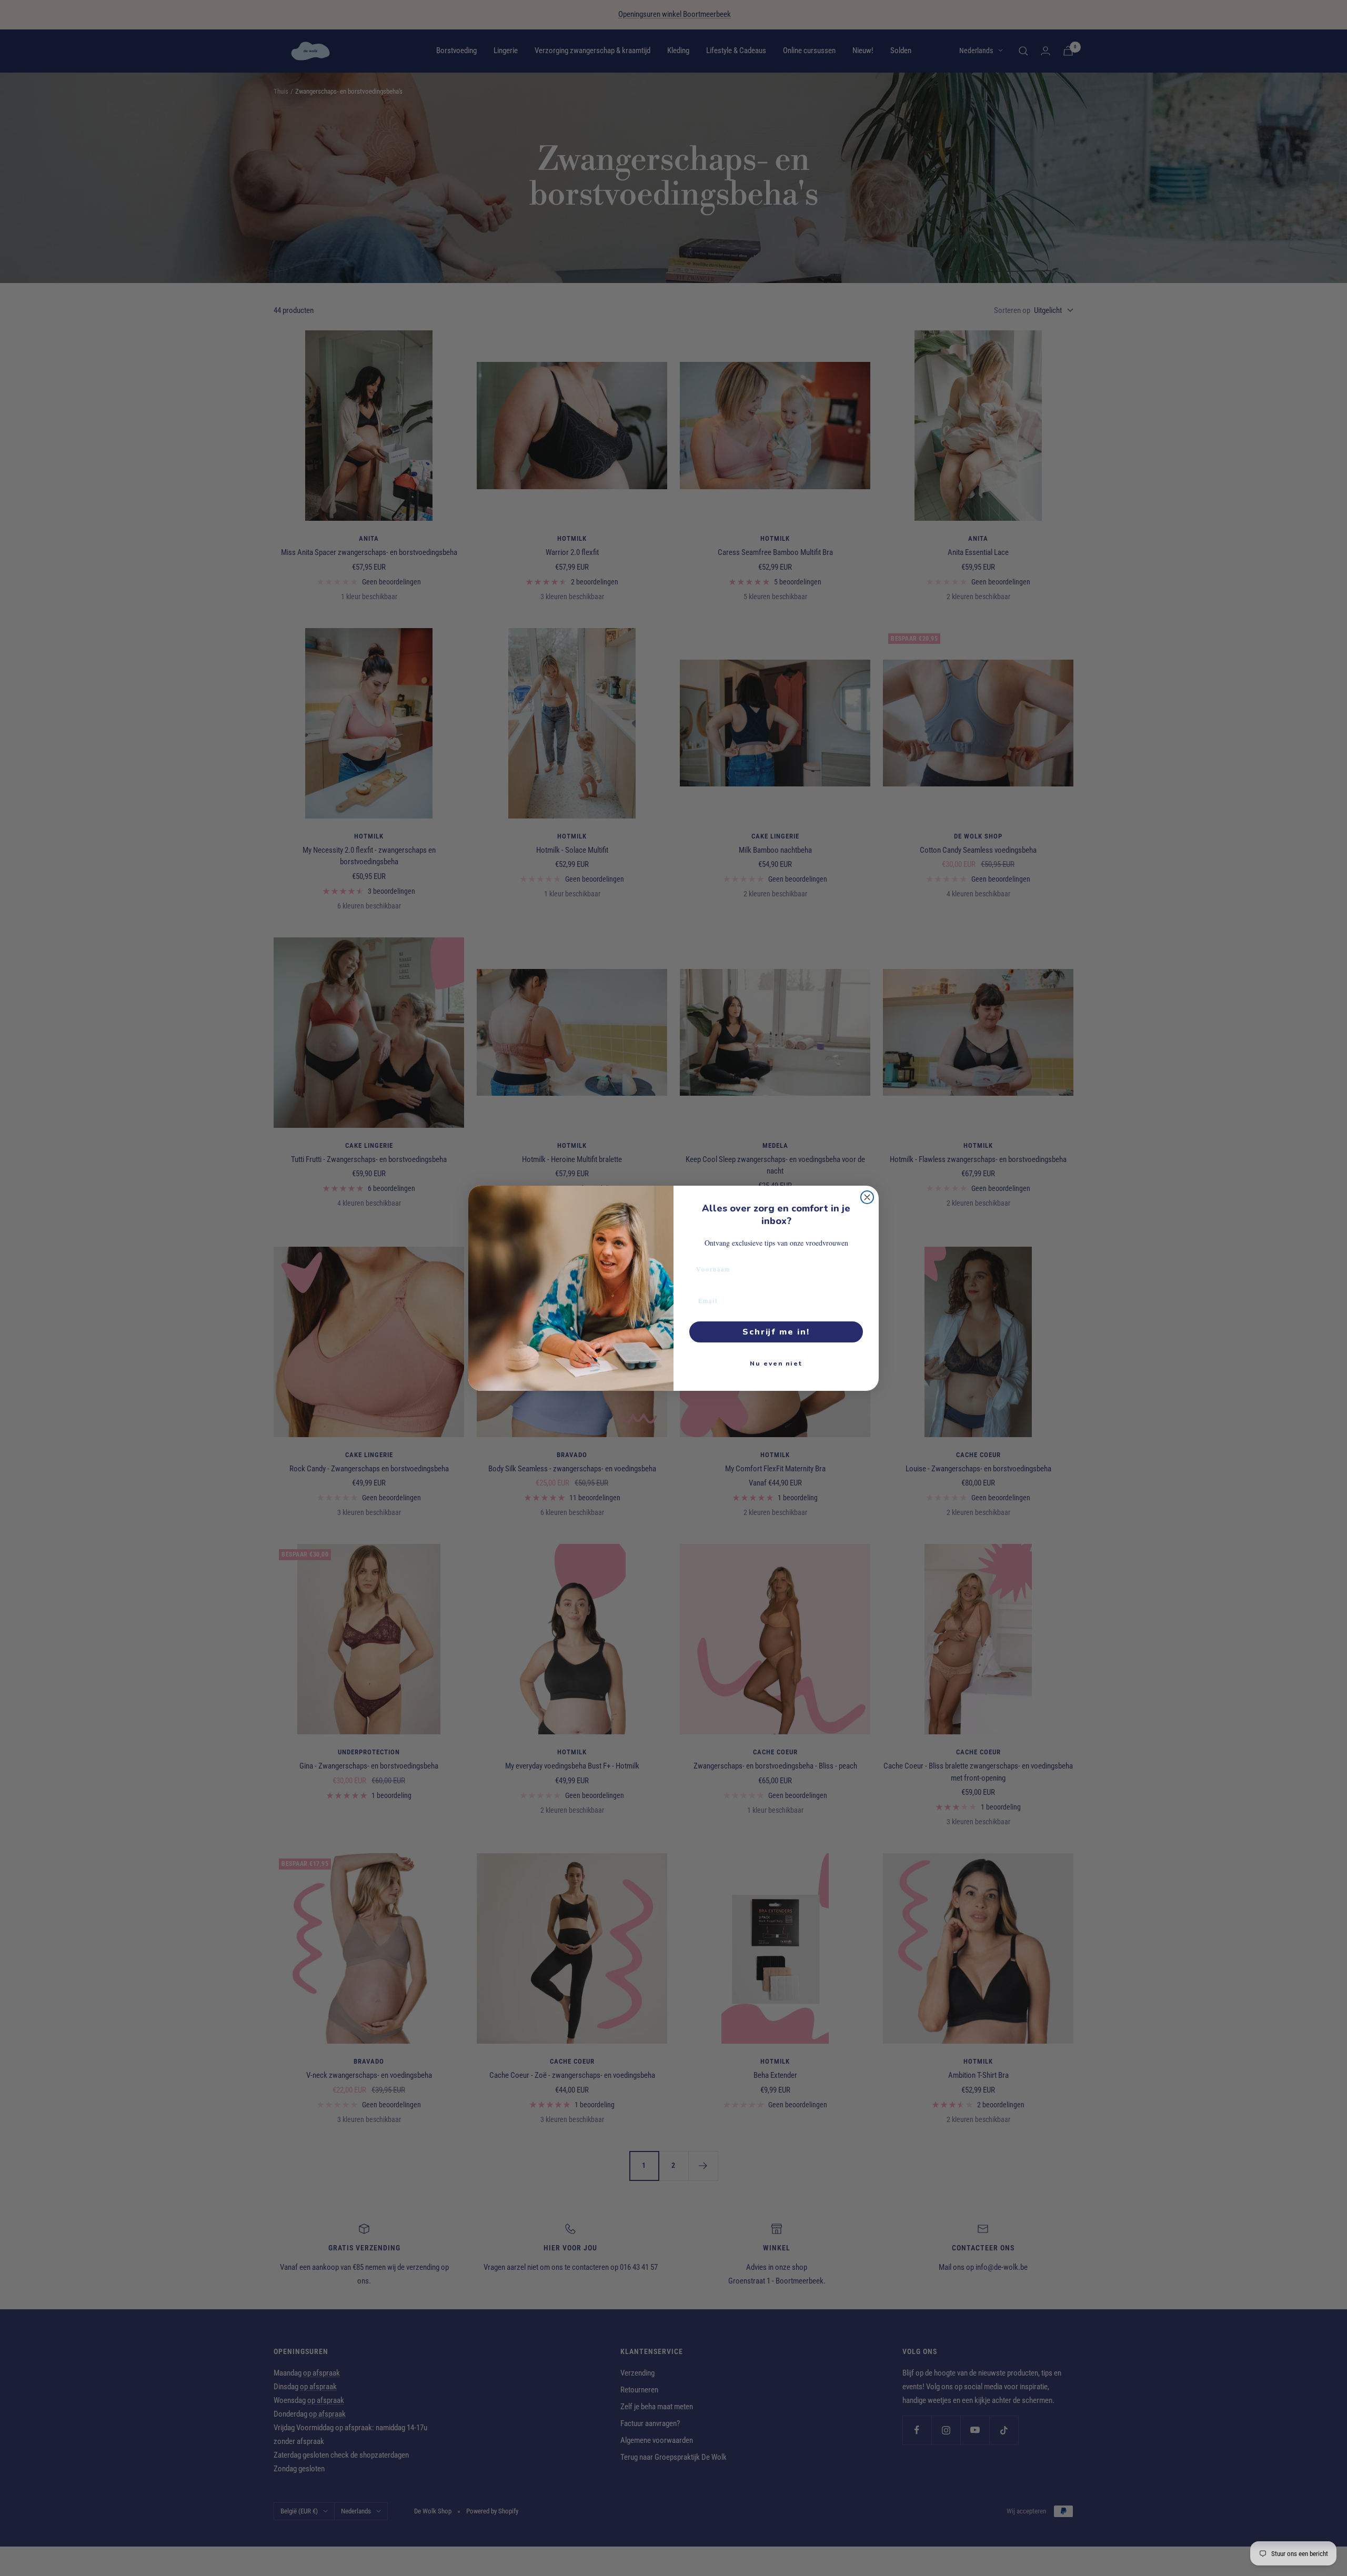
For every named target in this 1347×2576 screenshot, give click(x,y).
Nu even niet (776, 1363)
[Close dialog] (867, 1197)
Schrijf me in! (776, 1332)
